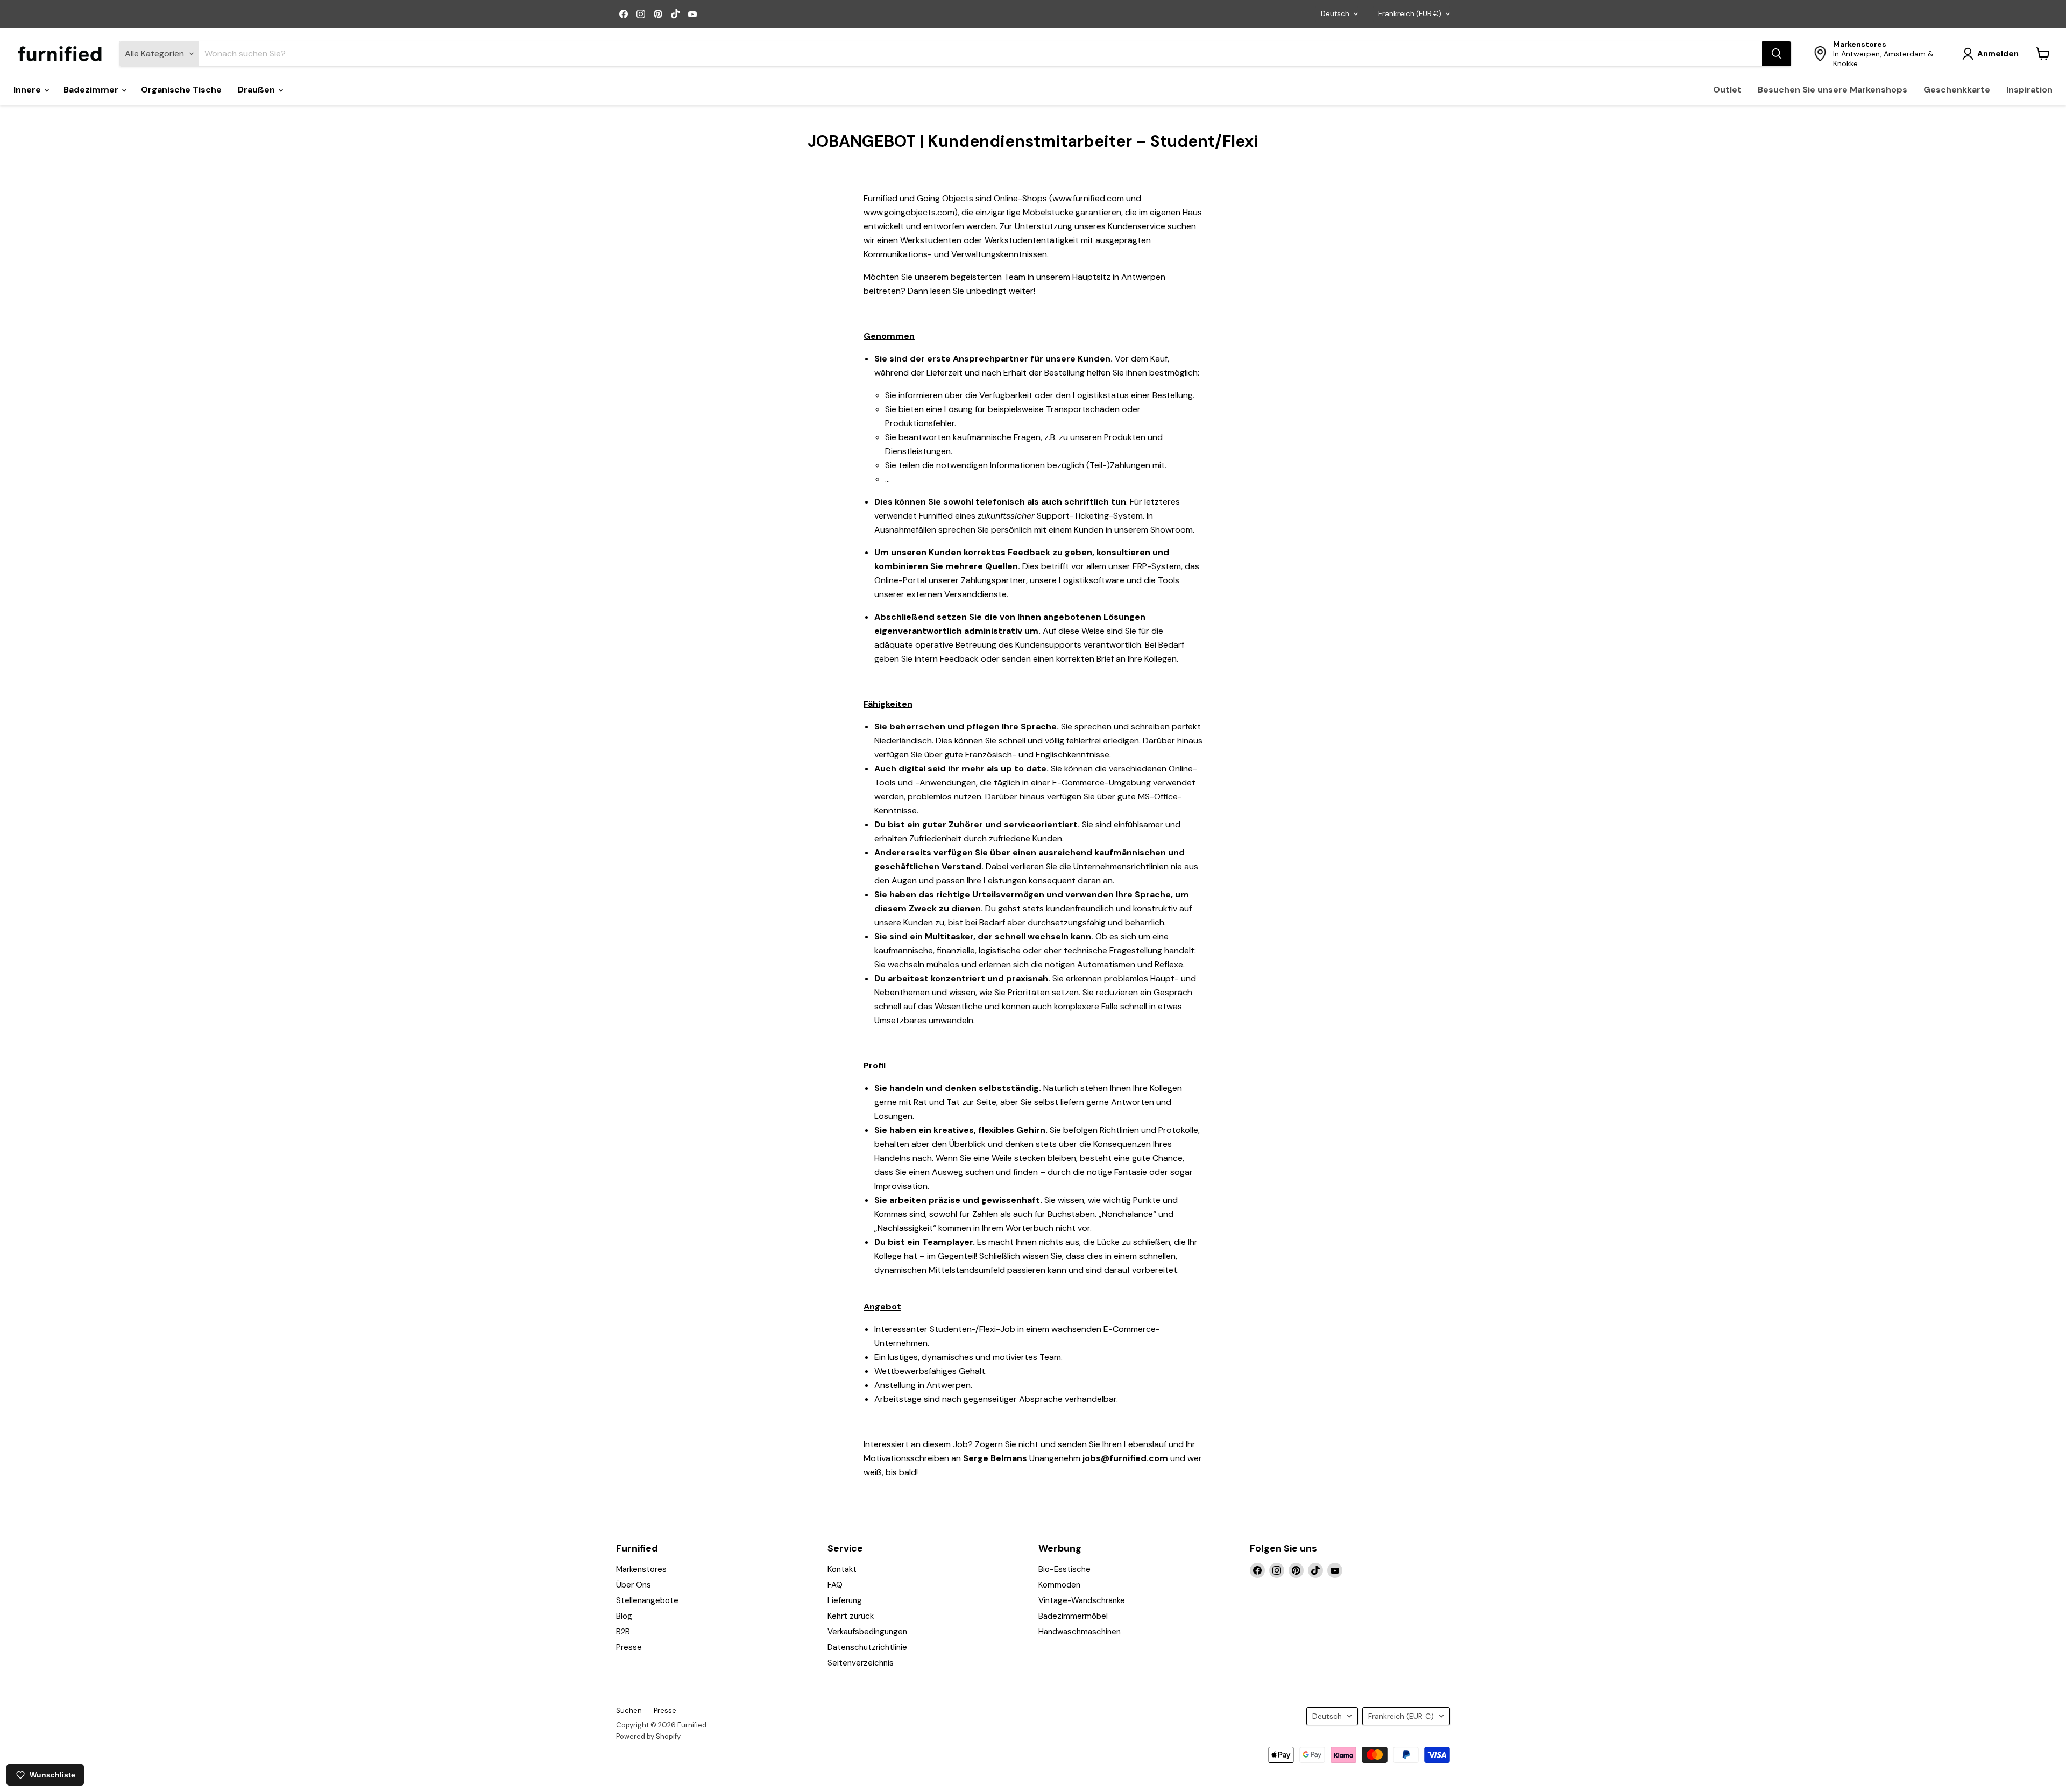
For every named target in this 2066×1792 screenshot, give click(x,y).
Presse (629, 1647)
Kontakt (842, 1569)
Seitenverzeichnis (861, 1663)
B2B (623, 1632)
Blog (624, 1616)
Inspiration (2029, 90)
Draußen (257, 90)
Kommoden (1059, 1585)
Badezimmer (92, 90)
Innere (28, 90)
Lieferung (845, 1600)
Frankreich (1410, 14)
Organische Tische (181, 90)
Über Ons (634, 1585)
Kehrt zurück (851, 1616)
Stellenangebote (647, 1600)
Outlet (1727, 90)
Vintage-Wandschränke (1082, 1600)
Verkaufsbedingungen (867, 1632)
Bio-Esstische (1064, 1569)
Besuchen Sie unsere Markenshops (1832, 90)
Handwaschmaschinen (1080, 1632)
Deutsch (1335, 14)
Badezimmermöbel (1073, 1616)
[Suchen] (1777, 54)
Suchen (629, 1710)
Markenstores (641, 1569)
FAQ (835, 1585)
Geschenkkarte (1957, 90)
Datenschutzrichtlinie (867, 1647)
